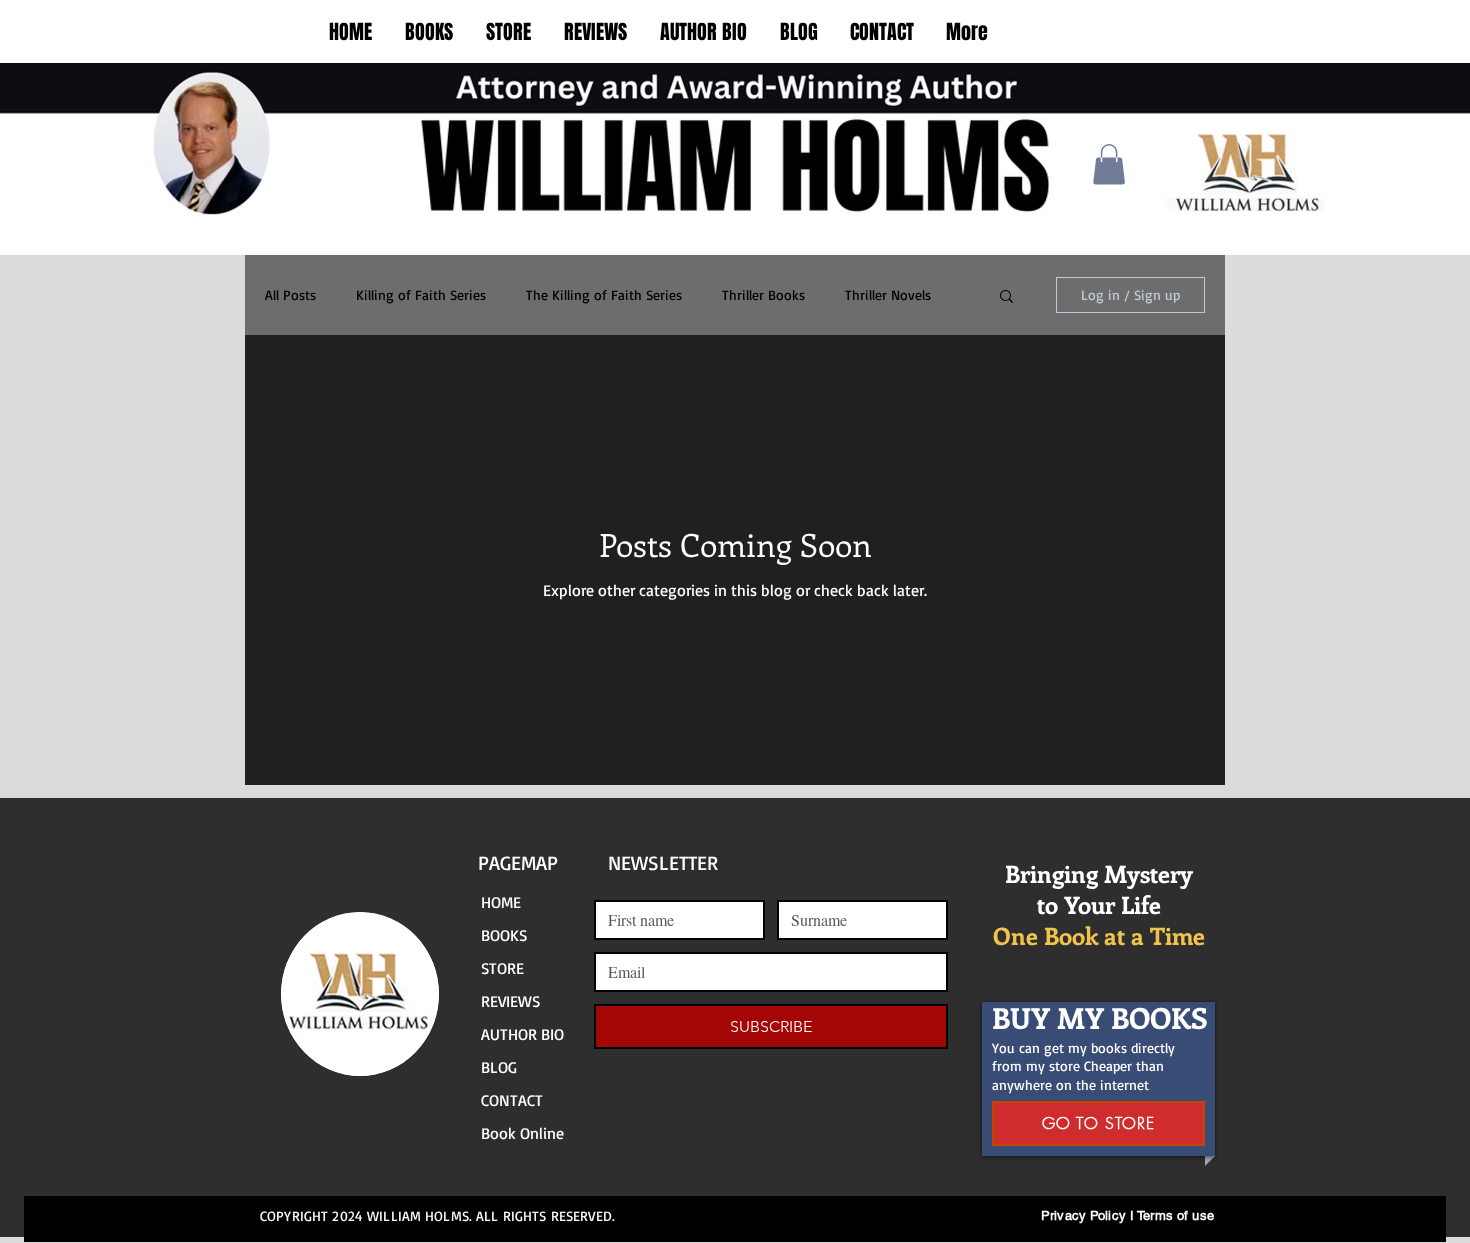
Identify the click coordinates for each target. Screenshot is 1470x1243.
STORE (502, 968)
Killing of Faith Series (421, 294)
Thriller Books (763, 294)
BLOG (499, 1067)
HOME (501, 902)
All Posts (290, 294)
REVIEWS (510, 1001)
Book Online (522, 1133)
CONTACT (512, 1100)
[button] (1109, 164)
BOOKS (504, 935)
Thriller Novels (888, 294)
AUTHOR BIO (522, 1034)
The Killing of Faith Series (604, 294)
